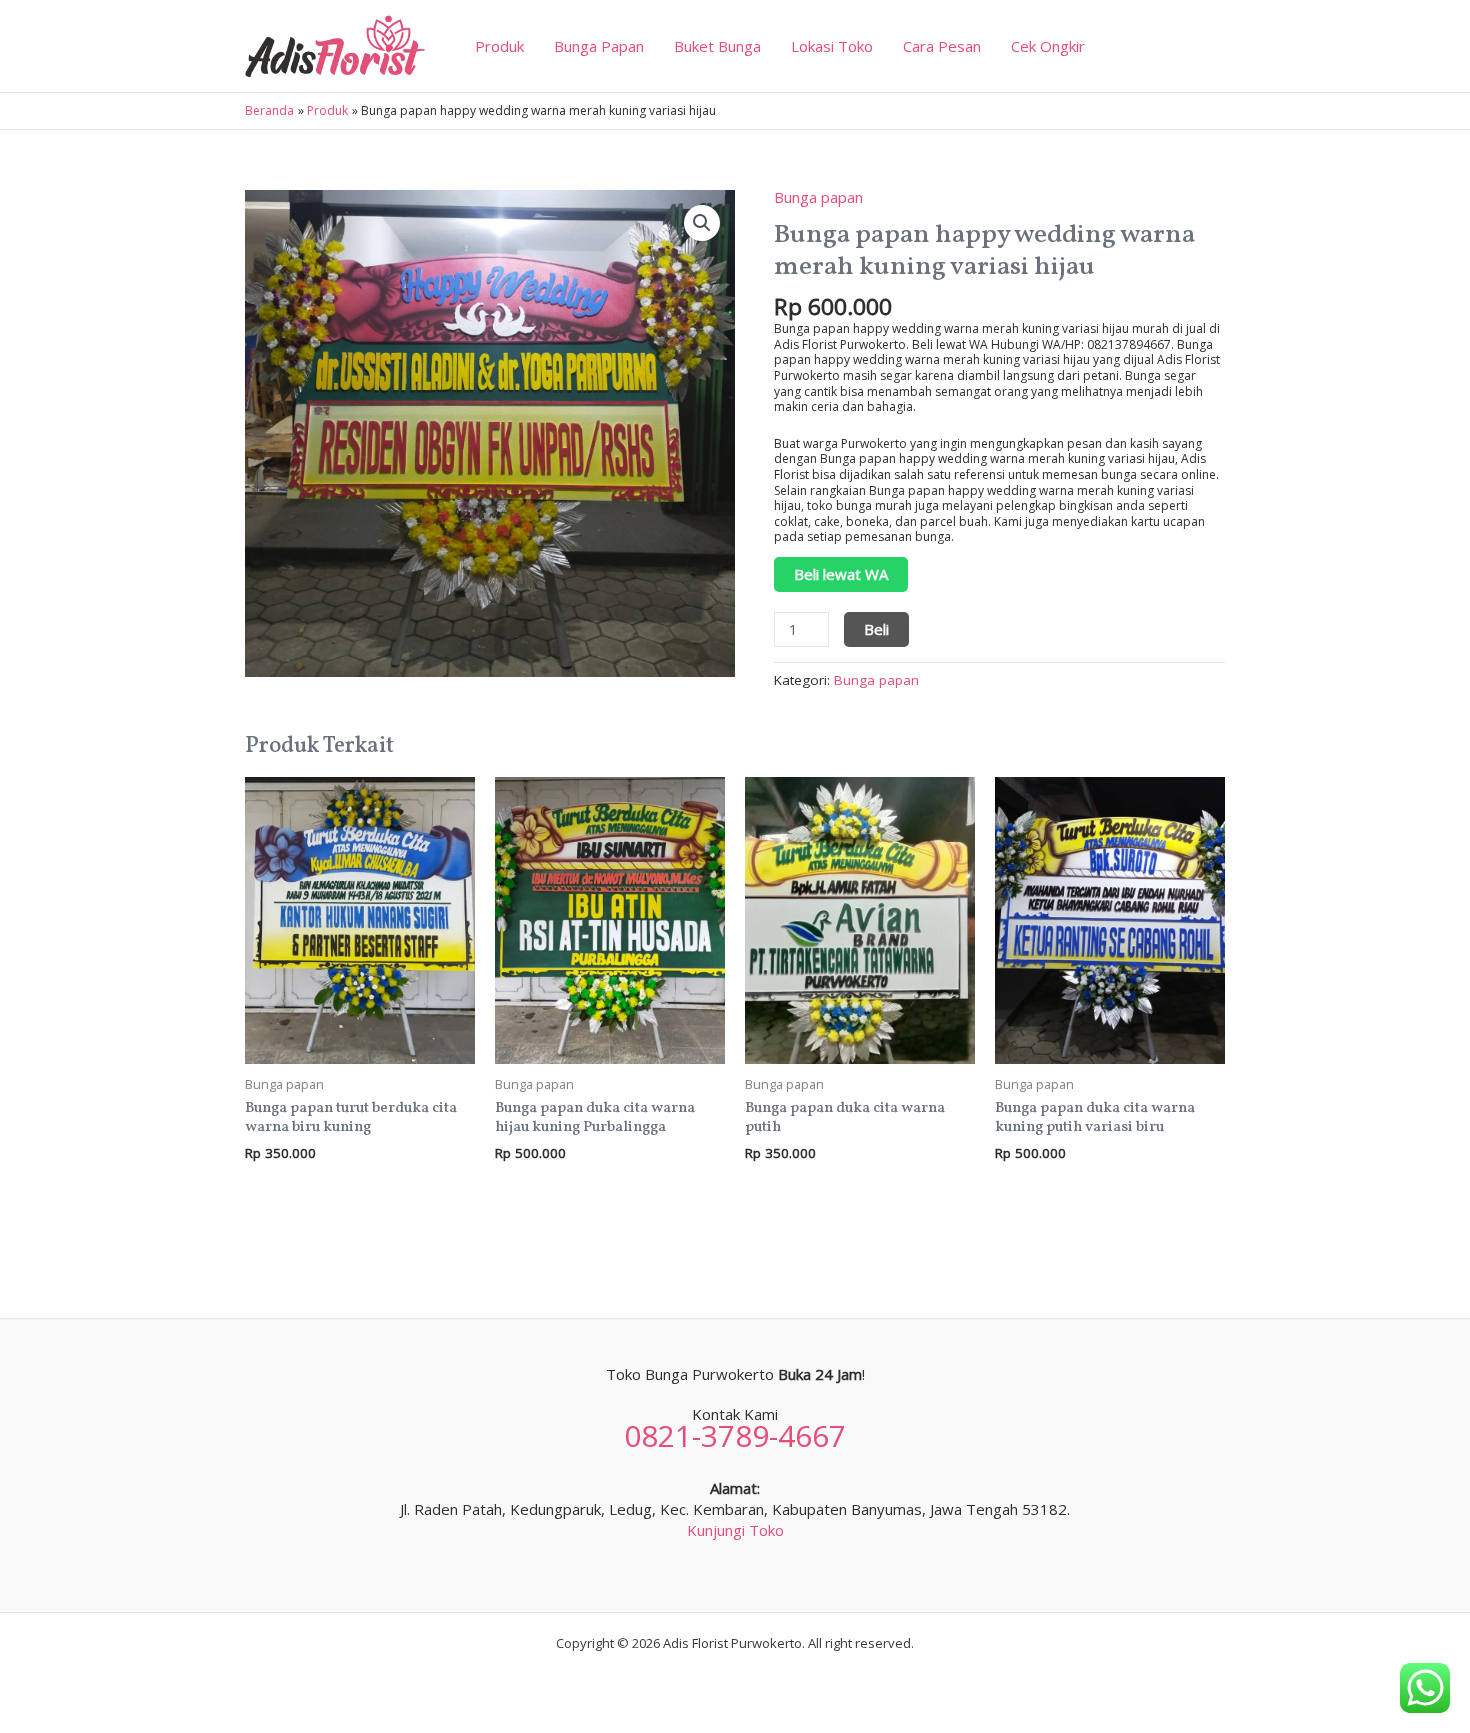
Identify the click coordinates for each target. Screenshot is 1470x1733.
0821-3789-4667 (735, 1435)
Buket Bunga (717, 46)
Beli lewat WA (841, 574)
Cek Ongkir (1048, 46)
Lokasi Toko (832, 46)
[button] (702, 223)
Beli (876, 629)
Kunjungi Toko (735, 1530)
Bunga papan (818, 197)
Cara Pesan (942, 46)
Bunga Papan (599, 46)
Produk (499, 46)
